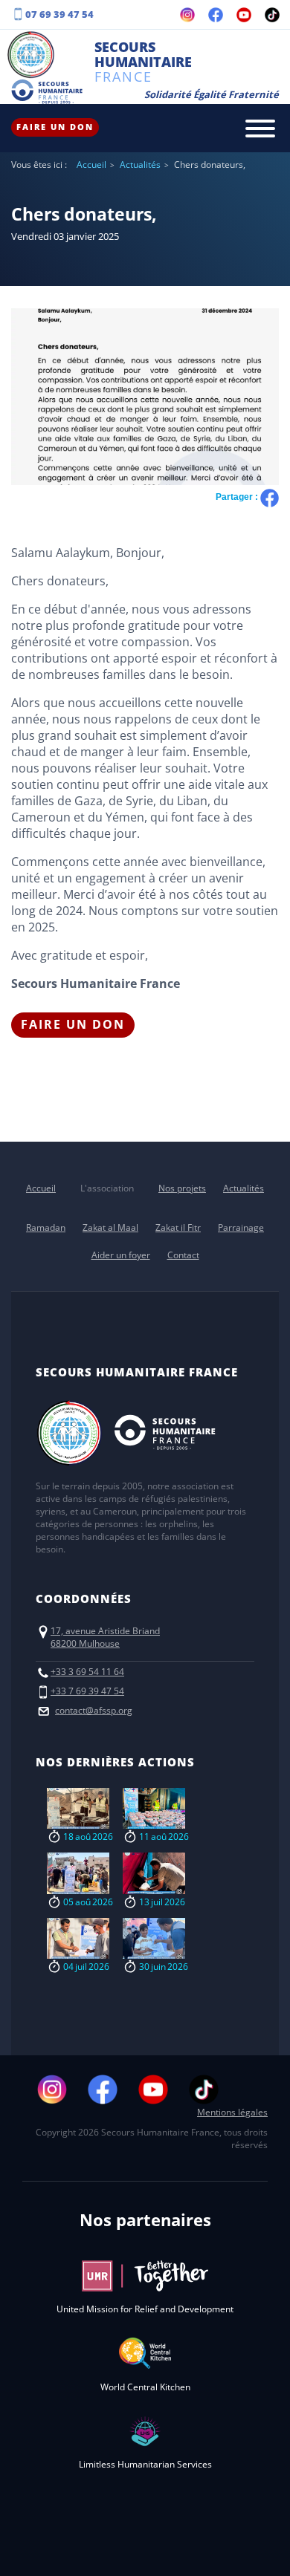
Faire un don (55, 127)
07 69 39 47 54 (59, 14)
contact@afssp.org (94, 1710)
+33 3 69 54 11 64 (87, 1672)
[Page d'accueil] (31, 56)
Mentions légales (232, 2112)
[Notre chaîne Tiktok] (272, 15)
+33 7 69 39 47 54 (87, 1691)
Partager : (238, 497)
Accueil (91, 165)
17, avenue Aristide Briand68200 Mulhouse (105, 1637)
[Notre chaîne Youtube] (244, 15)
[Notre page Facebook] (216, 15)
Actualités (140, 165)
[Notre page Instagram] (187, 15)
